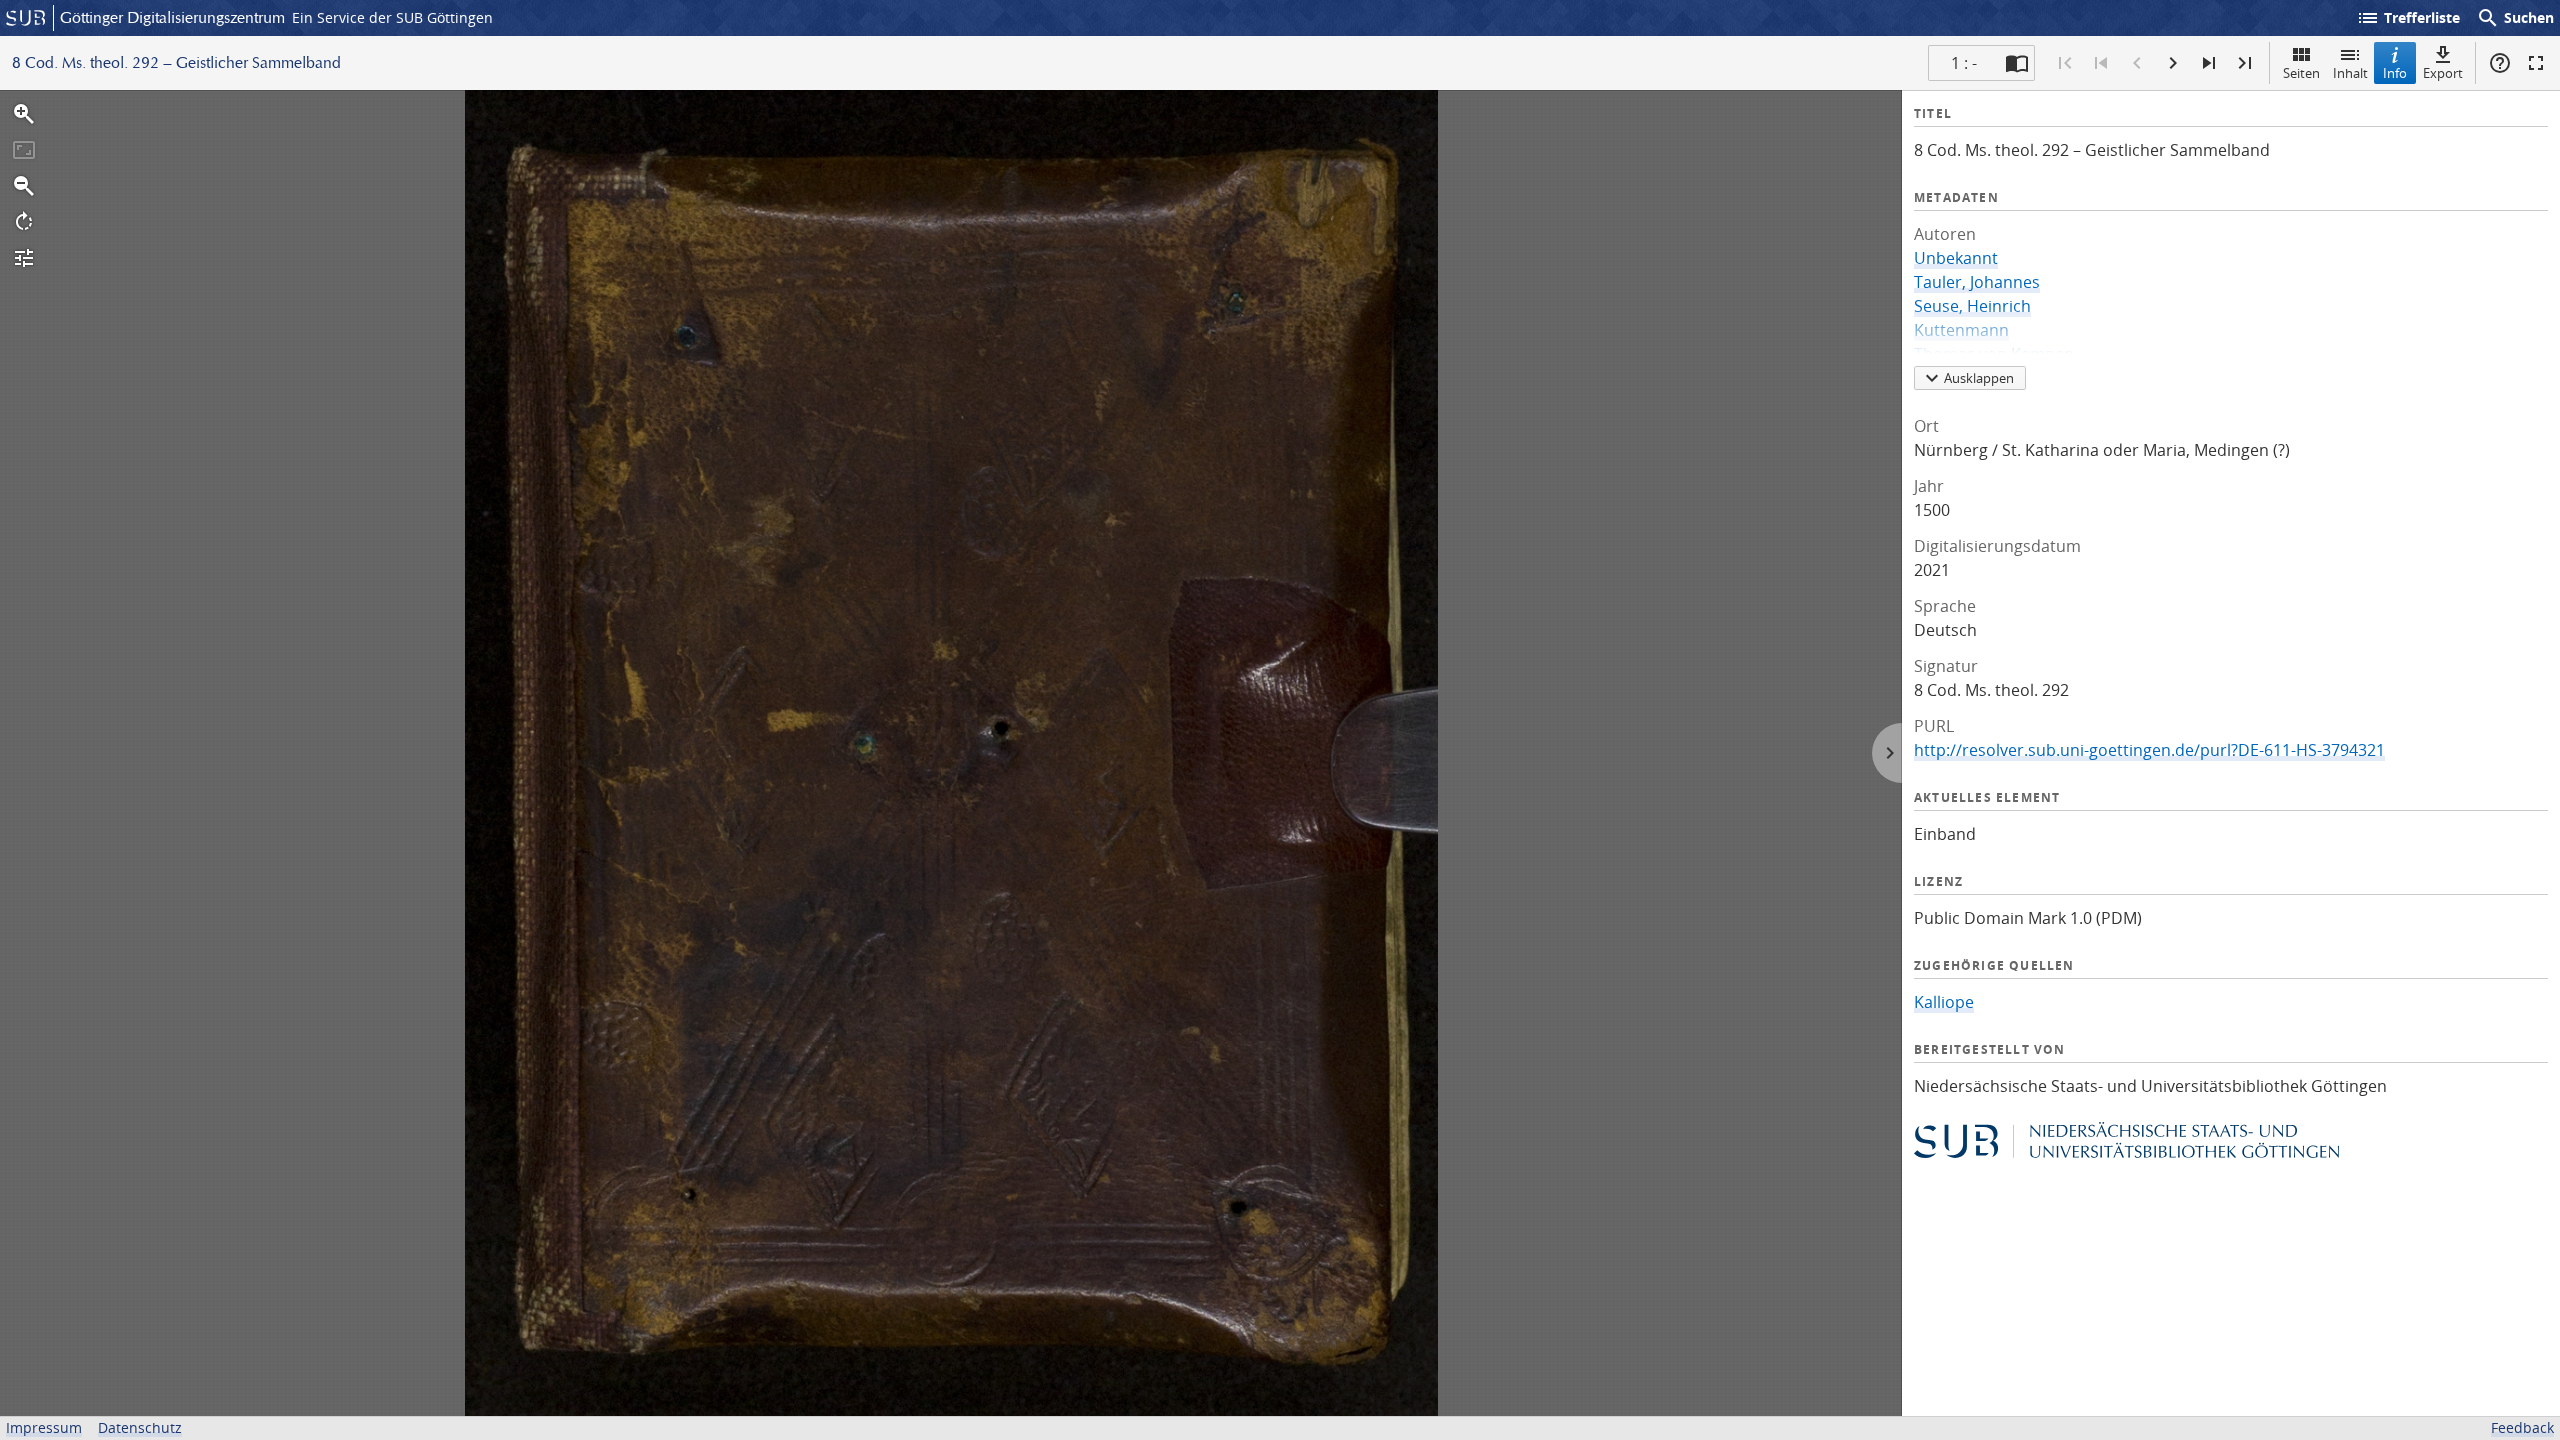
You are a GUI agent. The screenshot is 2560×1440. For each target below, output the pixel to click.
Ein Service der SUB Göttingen (392, 17)
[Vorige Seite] (2137, 63)
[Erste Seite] (2065, 63)
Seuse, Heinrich (1972, 306)
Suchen (2515, 18)
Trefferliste (2408, 18)
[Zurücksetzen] (24, 150)
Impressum (44, 1427)
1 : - (1964, 63)
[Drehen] (24, 222)
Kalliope (1944, 1002)
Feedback (2522, 1427)
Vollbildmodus (2536, 63)
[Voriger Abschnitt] (2101, 63)
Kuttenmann (1961, 330)
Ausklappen (1979, 378)
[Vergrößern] (24, 114)
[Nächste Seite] (2173, 63)
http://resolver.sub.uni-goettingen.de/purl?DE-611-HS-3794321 (2149, 750)
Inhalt (2350, 73)
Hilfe (2500, 63)
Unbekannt (1956, 258)
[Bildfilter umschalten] (24, 258)
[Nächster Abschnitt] (2209, 63)
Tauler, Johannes (1977, 282)
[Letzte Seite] (2245, 63)
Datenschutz (140, 1427)
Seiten (2301, 73)
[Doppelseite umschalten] (2017, 63)
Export (2443, 73)
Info (2395, 73)
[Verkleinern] (24, 186)
